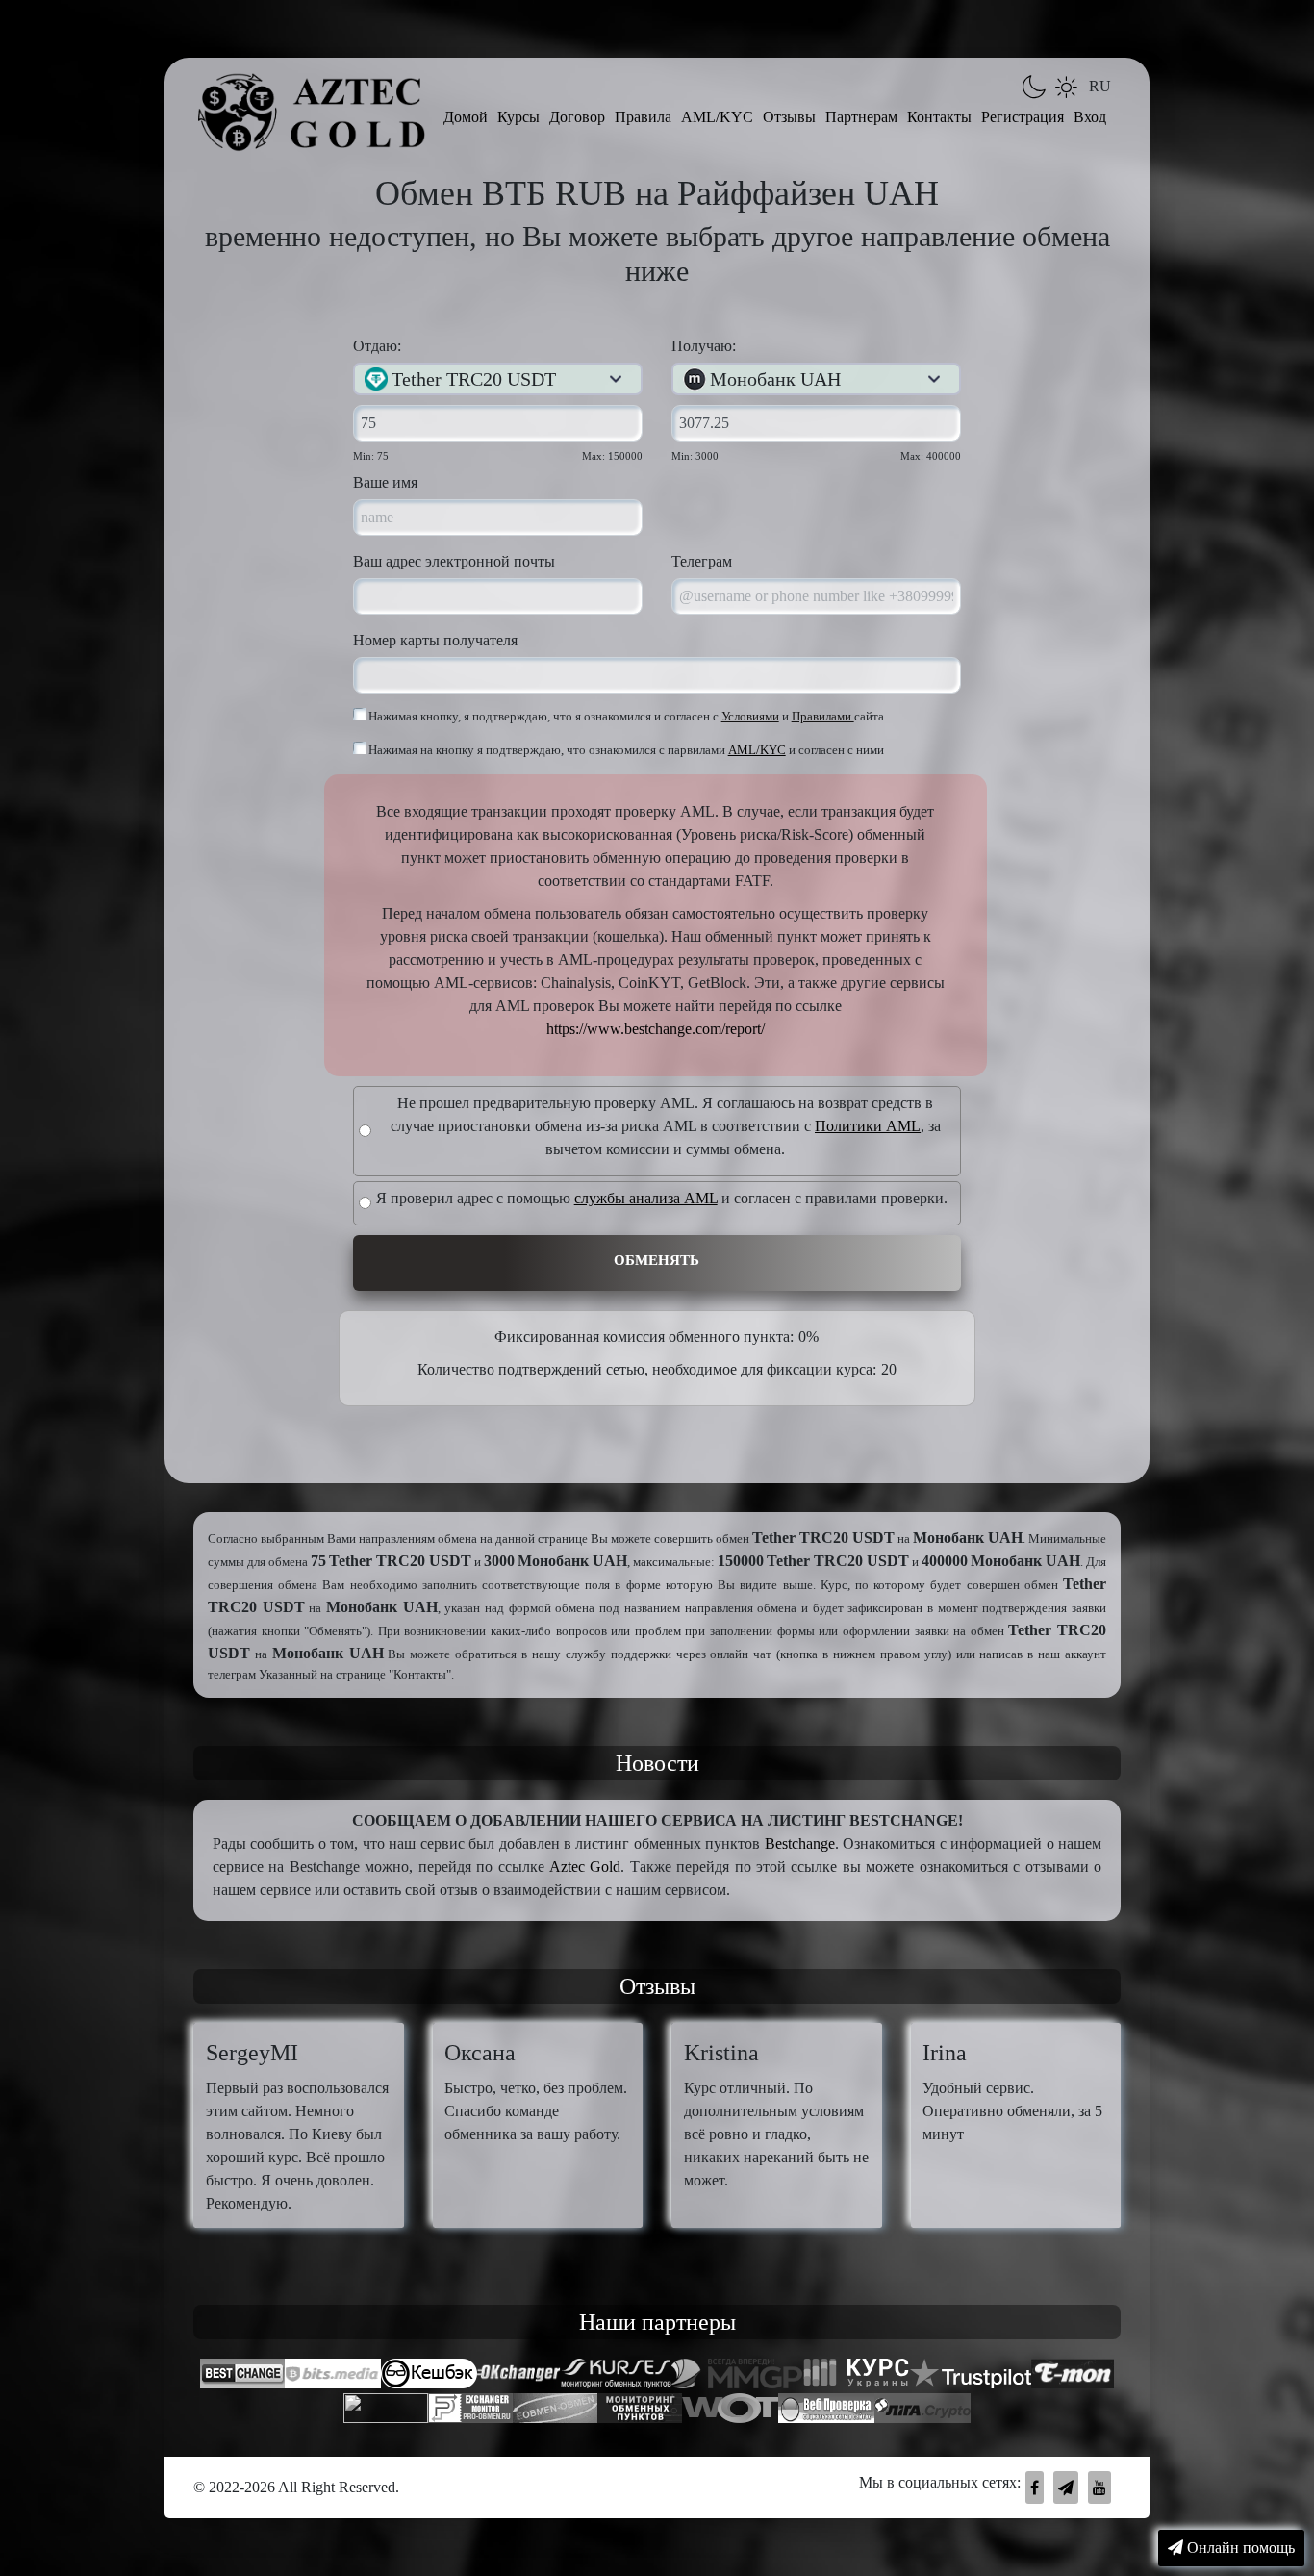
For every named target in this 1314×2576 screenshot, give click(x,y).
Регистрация (1023, 117)
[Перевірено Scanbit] (386, 2411)
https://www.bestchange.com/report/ (656, 1029)
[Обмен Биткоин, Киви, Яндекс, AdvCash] (429, 2376)
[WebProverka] (826, 2411)
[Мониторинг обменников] (555, 2411)
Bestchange (800, 1844)
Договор (577, 117)
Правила (643, 117)
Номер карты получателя (435, 640)
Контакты (939, 117)
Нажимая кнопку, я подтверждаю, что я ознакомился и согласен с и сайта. (626, 717)
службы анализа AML (646, 1198)
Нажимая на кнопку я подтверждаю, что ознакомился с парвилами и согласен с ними (625, 750)
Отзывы (789, 117)
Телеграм (702, 561)
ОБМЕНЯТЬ (657, 1260)
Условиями (750, 717)
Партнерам (861, 117)
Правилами (823, 717)
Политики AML (868, 1126)
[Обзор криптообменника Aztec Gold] (922, 2411)
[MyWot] (730, 2411)
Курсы (518, 117)
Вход (1090, 117)
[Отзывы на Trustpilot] (971, 2376)
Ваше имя (385, 482)
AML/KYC (717, 117)
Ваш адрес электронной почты (454, 561)
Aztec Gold (585, 1867)
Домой (466, 117)
